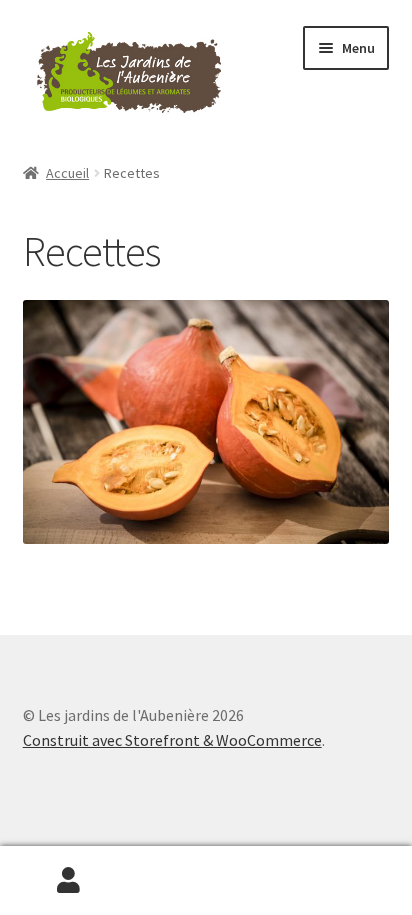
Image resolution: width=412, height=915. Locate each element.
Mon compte (68, 881)
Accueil (67, 173)
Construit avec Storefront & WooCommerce (172, 740)
